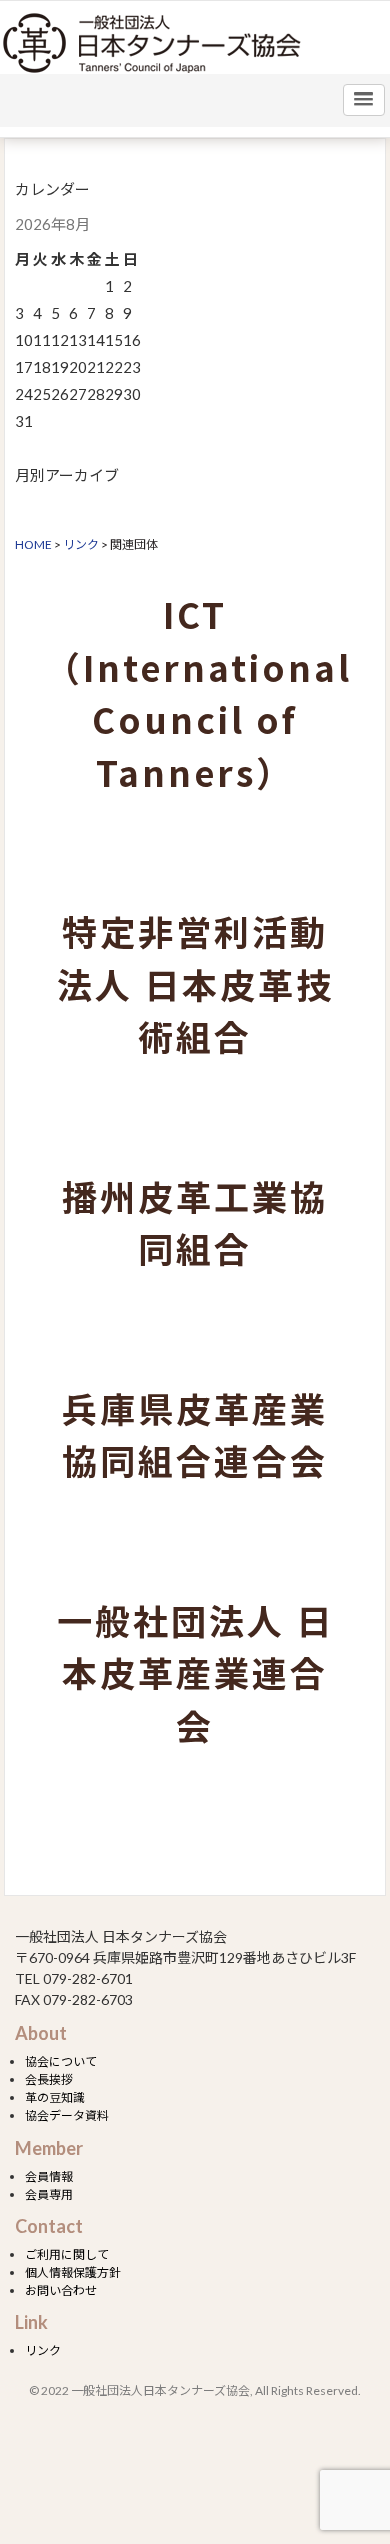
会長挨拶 (49, 2079)
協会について (61, 2061)
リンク (43, 2350)
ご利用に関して (67, 2254)
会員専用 (49, 2194)
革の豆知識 (55, 2097)
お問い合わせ (61, 2290)
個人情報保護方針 (73, 2272)
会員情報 (49, 2176)
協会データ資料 (67, 2115)
